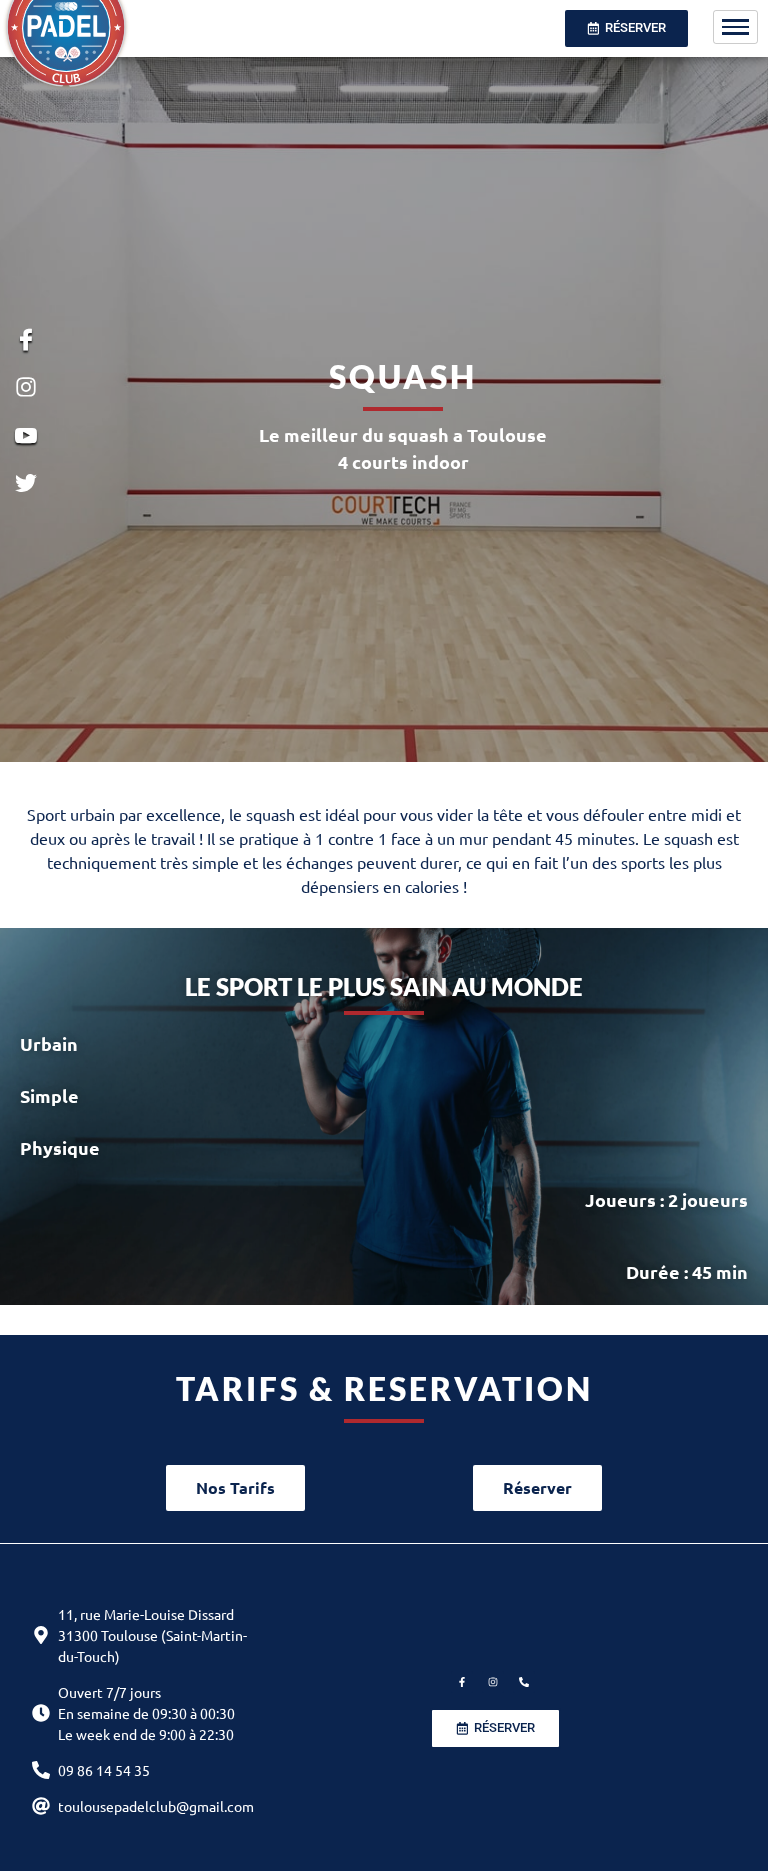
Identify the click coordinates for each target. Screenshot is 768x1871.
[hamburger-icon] (735, 27)
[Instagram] (493, 1682)
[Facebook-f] (462, 1682)
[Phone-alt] (524, 1682)
